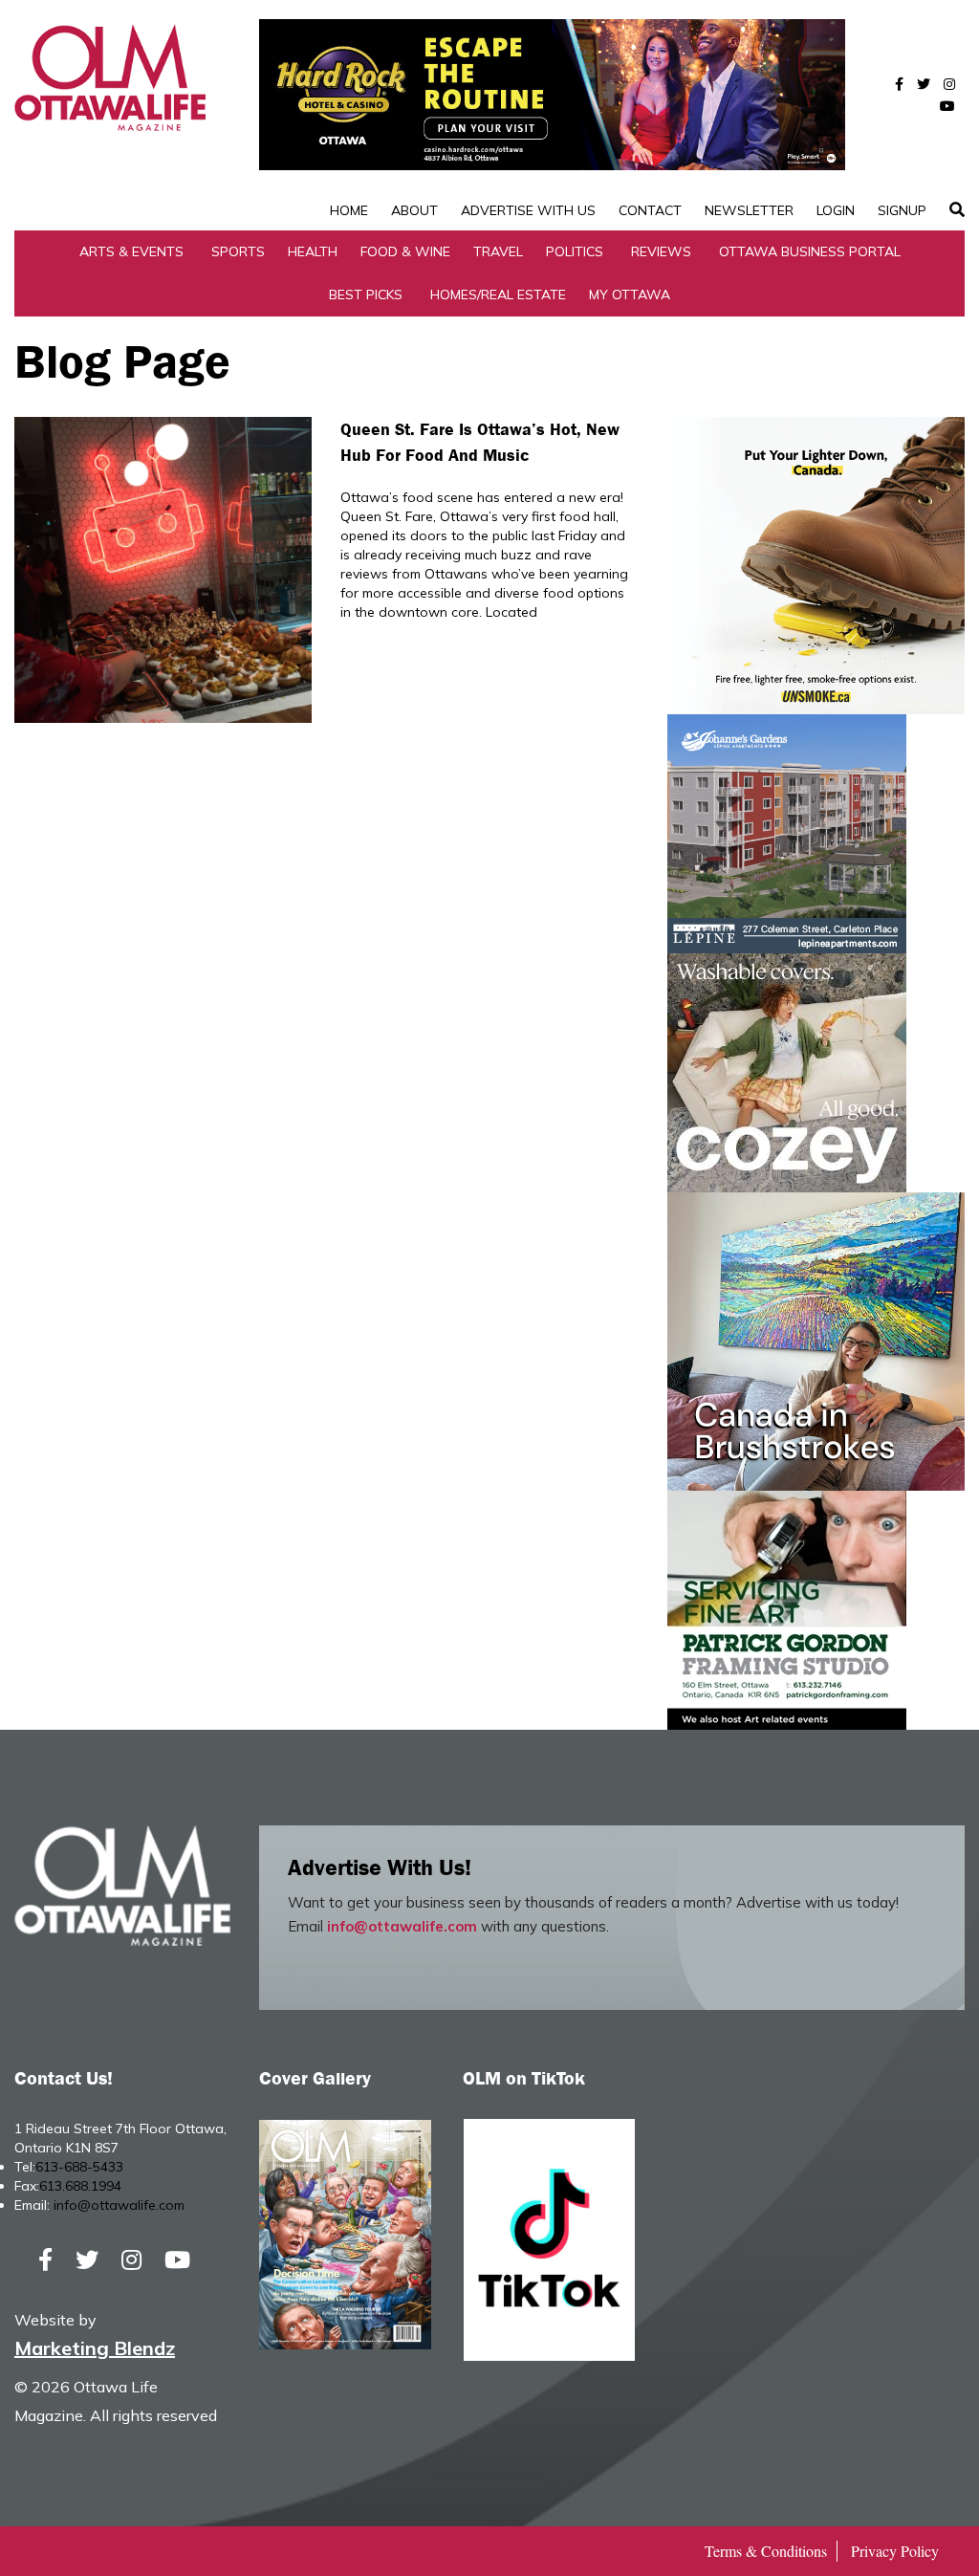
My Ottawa (630, 295)
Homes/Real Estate (498, 295)
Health (313, 251)
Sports (238, 251)
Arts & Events (131, 251)
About (414, 210)
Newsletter (749, 210)
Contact (650, 210)
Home (349, 210)
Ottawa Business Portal (810, 251)
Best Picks (366, 295)
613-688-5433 (79, 2167)
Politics (575, 251)
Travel (498, 251)
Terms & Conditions (766, 2551)
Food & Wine (405, 251)
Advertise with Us (528, 210)
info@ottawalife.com (402, 1926)
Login (836, 210)
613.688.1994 (80, 2186)
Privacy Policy (895, 2551)
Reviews (661, 251)
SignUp (902, 210)
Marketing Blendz (95, 2348)
